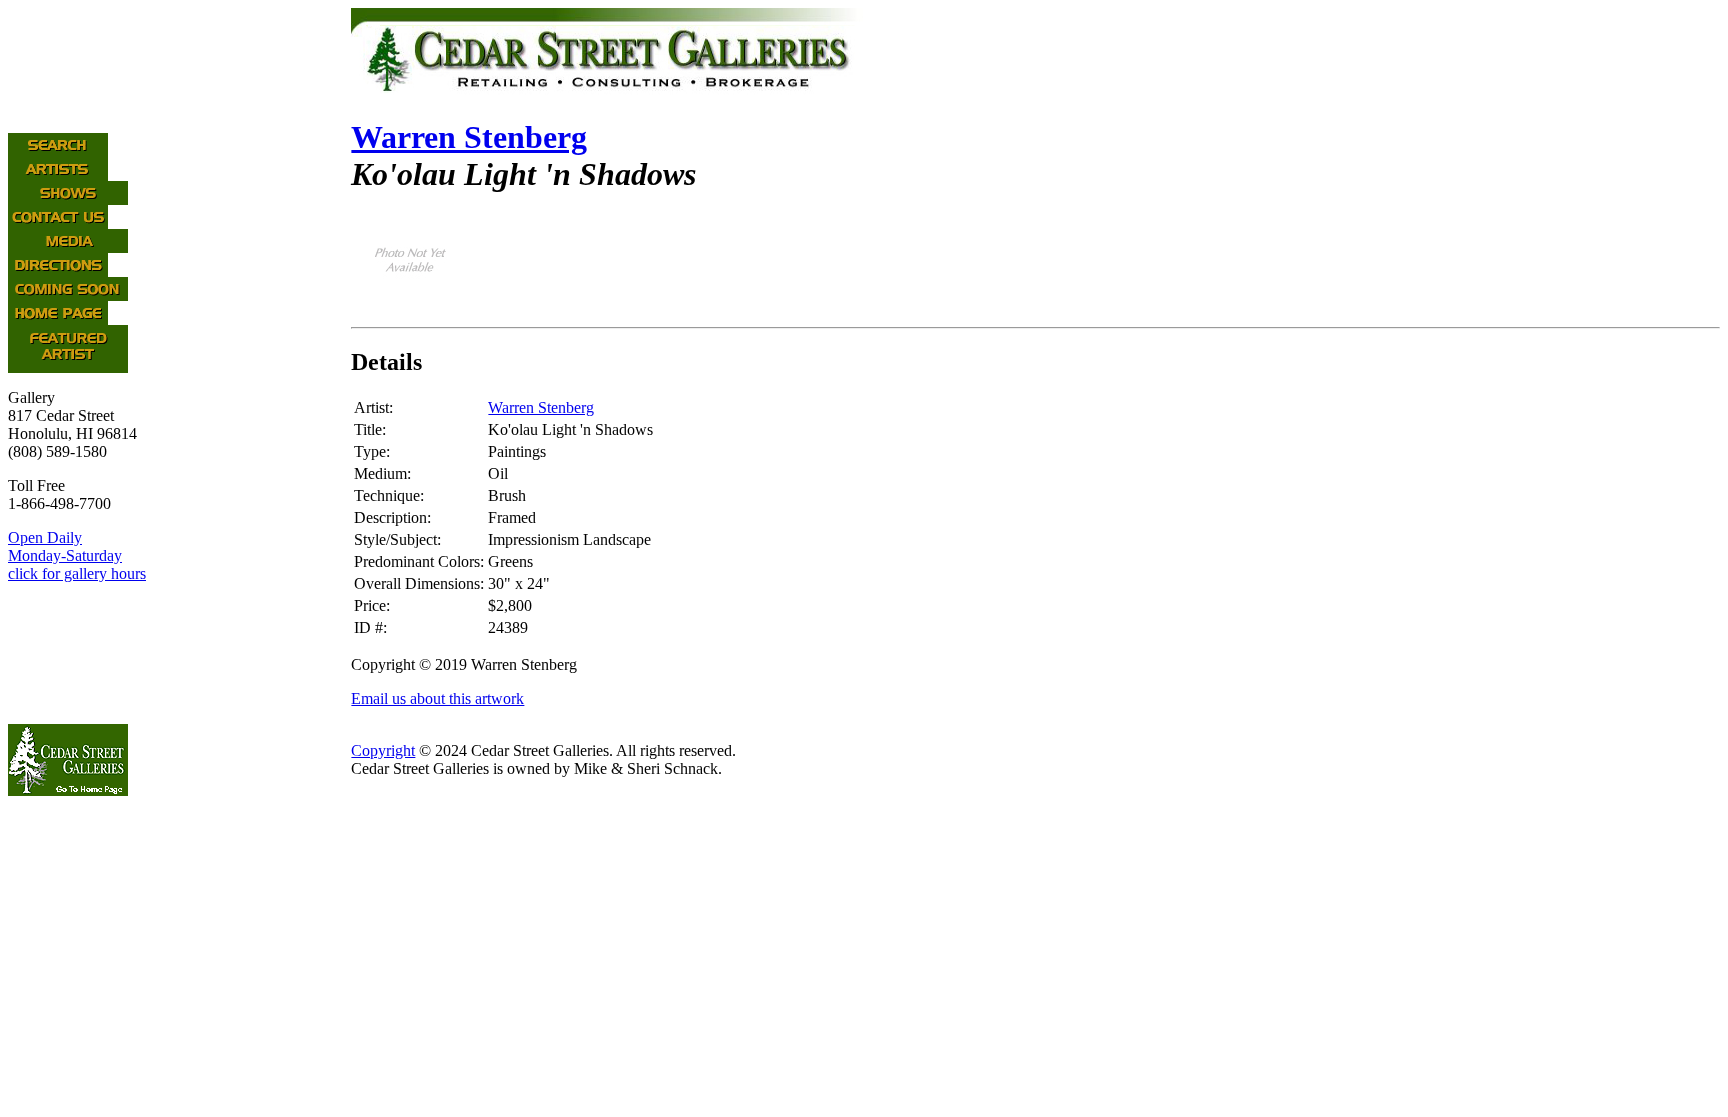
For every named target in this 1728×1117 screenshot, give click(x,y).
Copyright (383, 750)
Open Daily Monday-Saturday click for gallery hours (77, 555)
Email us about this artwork (437, 698)
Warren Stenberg (469, 137)
